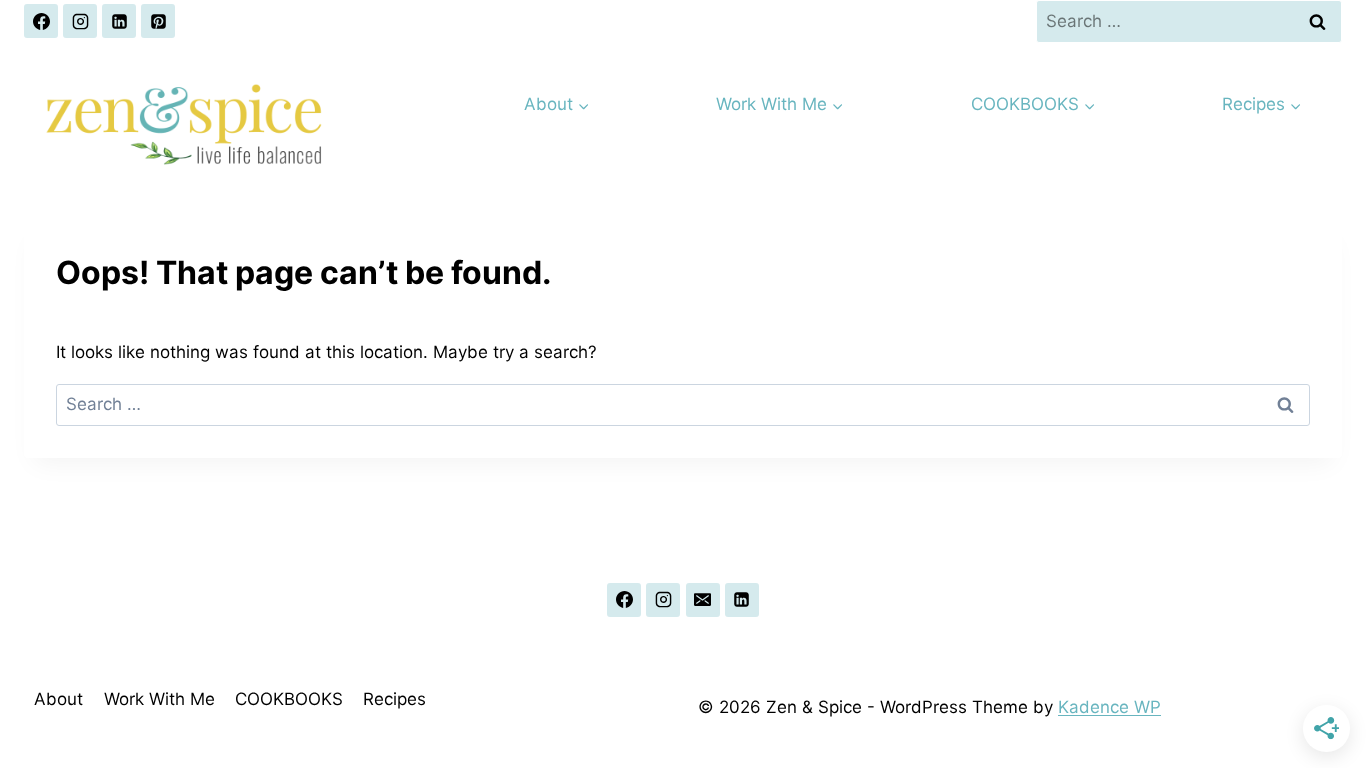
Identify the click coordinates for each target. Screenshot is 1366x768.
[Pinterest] (158, 21)
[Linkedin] (119, 21)
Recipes (394, 699)
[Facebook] (41, 21)
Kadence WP (1109, 707)
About (58, 699)
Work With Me (159, 699)
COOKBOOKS (289, 699)
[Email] (703, 600)
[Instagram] (80, 21)
